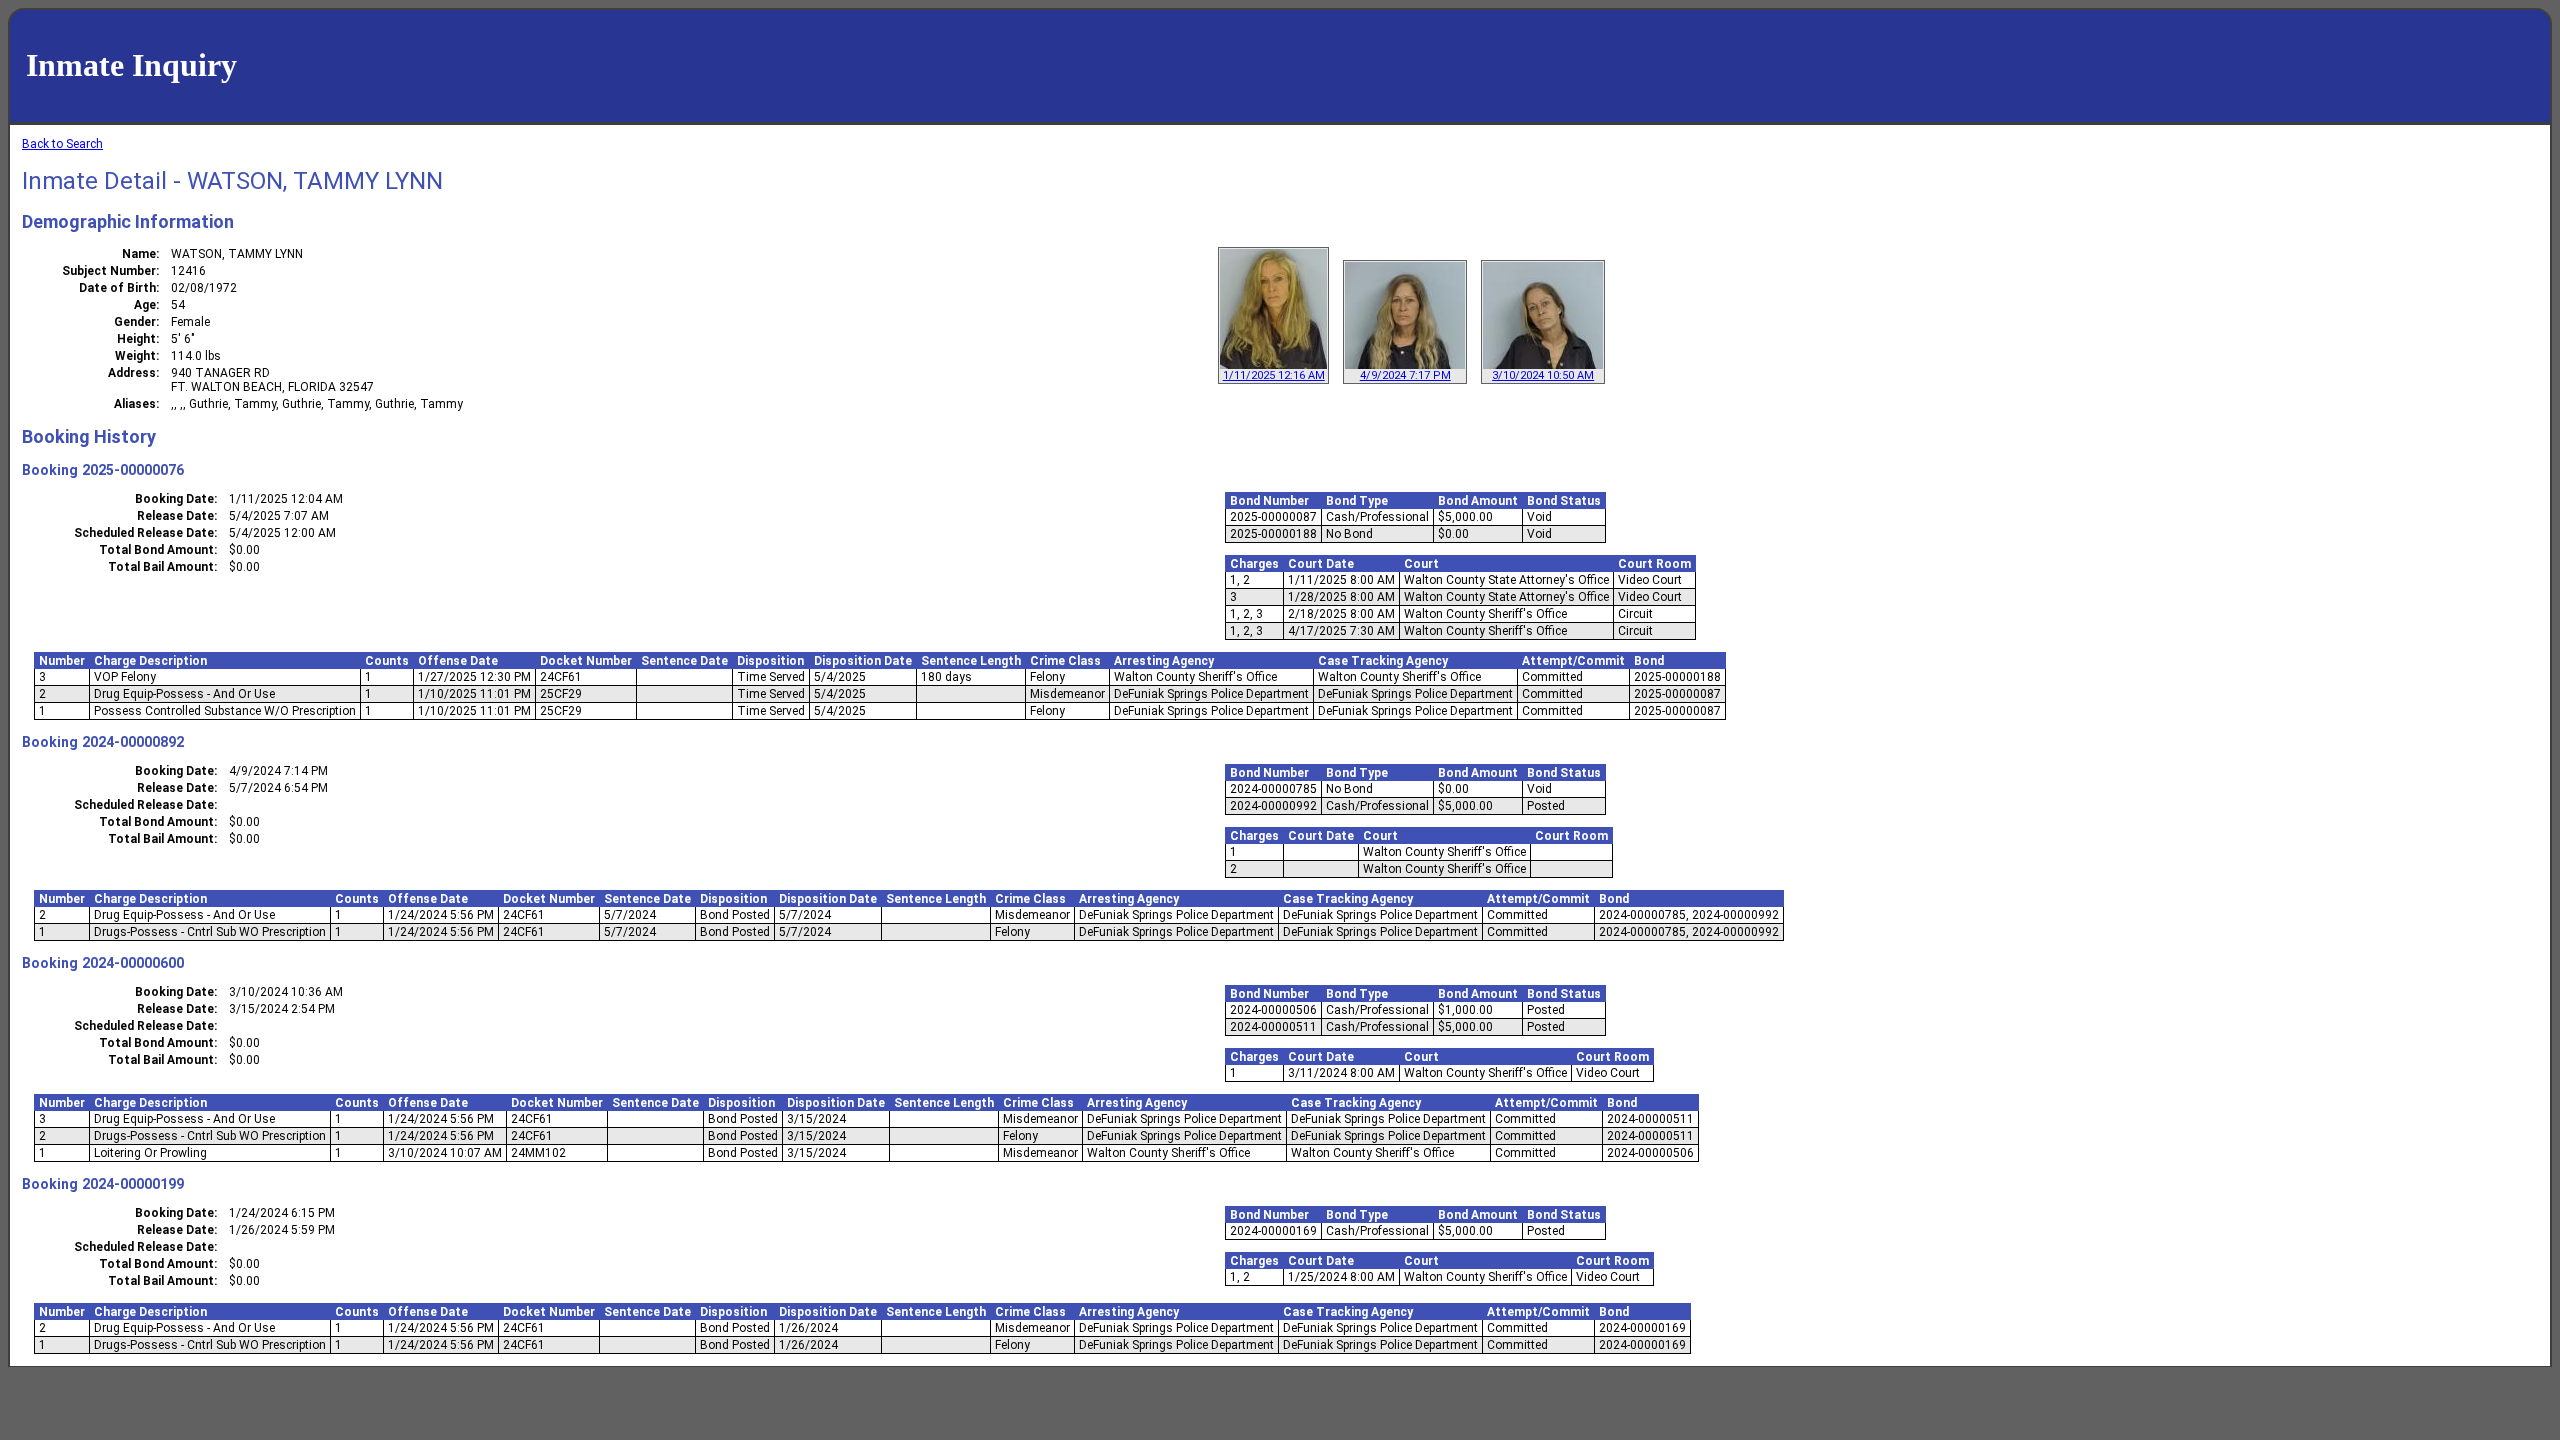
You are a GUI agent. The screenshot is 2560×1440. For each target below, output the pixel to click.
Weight (135, 356)
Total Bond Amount (156, 550)
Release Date (175, 516)
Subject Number (109, 271)
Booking (50, 470)
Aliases (135, 404)
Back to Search (62, 144)
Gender (135, 322)
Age (145, 305)
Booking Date (174, 499)
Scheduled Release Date (144, 533)
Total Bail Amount (161, 567)
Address (132, 373)
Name (139, 254)
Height (136, 339)
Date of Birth (117, 288)
